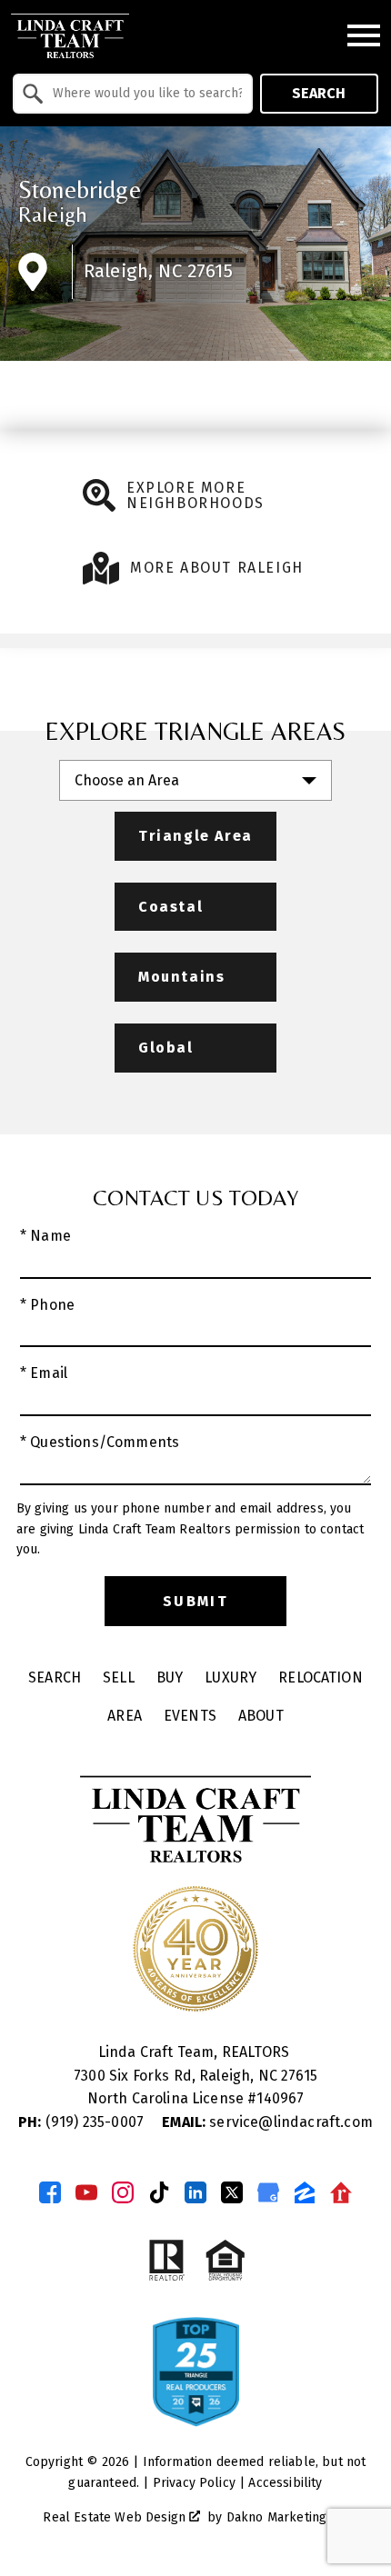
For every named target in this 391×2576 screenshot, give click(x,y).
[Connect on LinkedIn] (195, 2192)
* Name (45, 1236)
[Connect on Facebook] (50, 2192)
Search (319, 93)
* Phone (47, 1305)
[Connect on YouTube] (86, 2192)
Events (190, 1716)
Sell (119, 1677)
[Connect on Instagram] (123, 2192)
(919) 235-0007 (83, 2122)
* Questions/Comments (100, 1442)
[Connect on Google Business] (268, 2192)
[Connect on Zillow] (305, 2192)
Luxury (231, 1677)
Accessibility (285, 2483)
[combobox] (133, 94)
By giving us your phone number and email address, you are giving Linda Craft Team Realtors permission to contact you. (190, 1529)
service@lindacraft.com (267, 2122)
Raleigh (53, 214)
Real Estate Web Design (116, 2517)
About (261, 1716)
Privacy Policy (194, 2483)
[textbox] (144, 94)
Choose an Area (127, 780)
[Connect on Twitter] (232, 2192)
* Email (44, 1373)
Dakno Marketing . (286, 2517)
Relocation (321, 1677)
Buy (170, 1677)
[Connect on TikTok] (159, 2192)
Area (125, 1716)
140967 (280, 2098)
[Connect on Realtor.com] (341, 2192)
